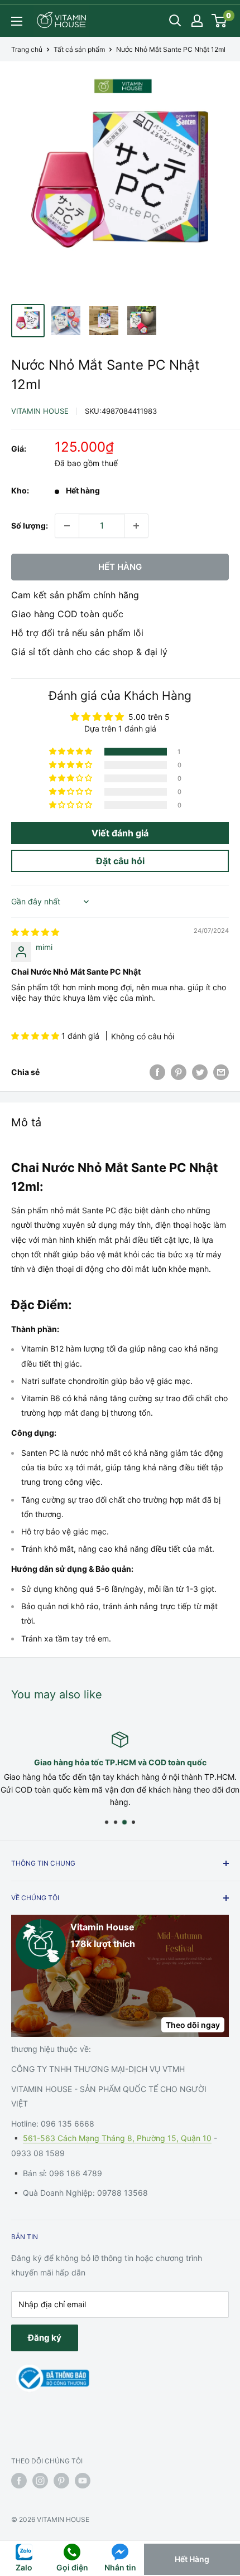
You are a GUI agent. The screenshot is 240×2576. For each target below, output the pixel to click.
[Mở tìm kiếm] (175, 21)
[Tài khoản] (197, 21)
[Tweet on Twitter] (200, 1072)
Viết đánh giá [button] (120, 833)
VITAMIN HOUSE (40, 411)
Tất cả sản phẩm (79, 49)
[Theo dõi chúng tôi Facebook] (19, 2481)
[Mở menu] (17, 21)
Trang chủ (27, 49)
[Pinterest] (179, 1072)
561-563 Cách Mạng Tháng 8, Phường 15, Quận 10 (117, 2138)
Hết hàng (120, 567)
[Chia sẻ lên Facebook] (157, 1072)
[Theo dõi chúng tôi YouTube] (83, 2481)
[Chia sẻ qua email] (221, 1072)
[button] (71, 752)
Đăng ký (45, 2338)
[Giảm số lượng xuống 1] (67, 526)
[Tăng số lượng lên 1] (136, 526)
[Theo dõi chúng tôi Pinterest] (61, 2481)
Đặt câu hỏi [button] (120, 861)
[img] (35, 932)
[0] (220, 21)
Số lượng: (30, 526)
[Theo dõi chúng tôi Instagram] (40, 2481)
